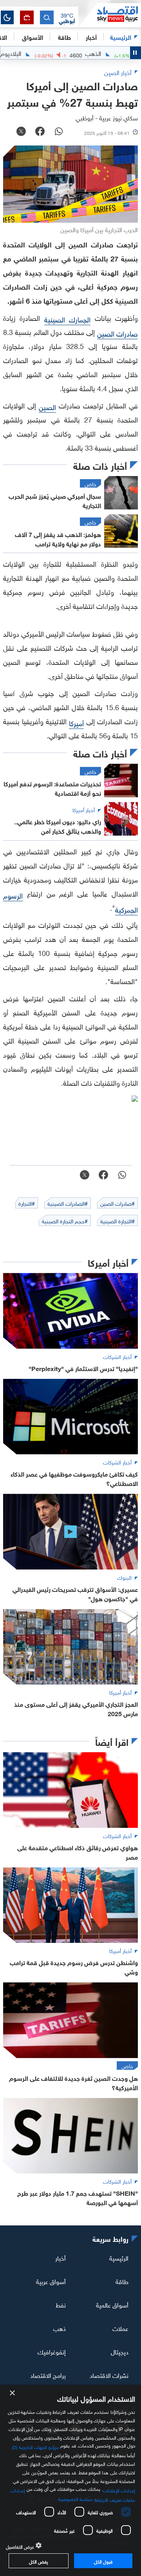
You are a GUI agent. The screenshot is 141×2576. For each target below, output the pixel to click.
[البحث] (47, 17)
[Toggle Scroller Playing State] (136, 53)
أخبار (61, 2257)
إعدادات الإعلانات (119, 2490)
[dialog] (70, 2480)
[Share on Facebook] (40, 132)
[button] (67, 18)
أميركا (76, 722)
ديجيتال (120, 2351)
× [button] (13, 2393)
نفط (61, 2304)
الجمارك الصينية (67, 319)
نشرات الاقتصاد (109, 2375)
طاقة (122, 2281)
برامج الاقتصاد (48, 2375)
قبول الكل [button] (103, 2561)
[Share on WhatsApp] (59, 132)
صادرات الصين (117, 333)
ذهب (60, 2328)
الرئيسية (121, 37)
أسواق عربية (51, 2281)
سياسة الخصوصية (75, 2498)
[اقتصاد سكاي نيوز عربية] (110, 15)
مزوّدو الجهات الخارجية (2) (36, 2446)
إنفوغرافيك (52, 2351)
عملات (120, 2328)
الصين (47, 406)
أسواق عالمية (112, 2304)
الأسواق (33, 37)
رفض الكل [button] (39, 2561)
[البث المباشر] (27, 17)
